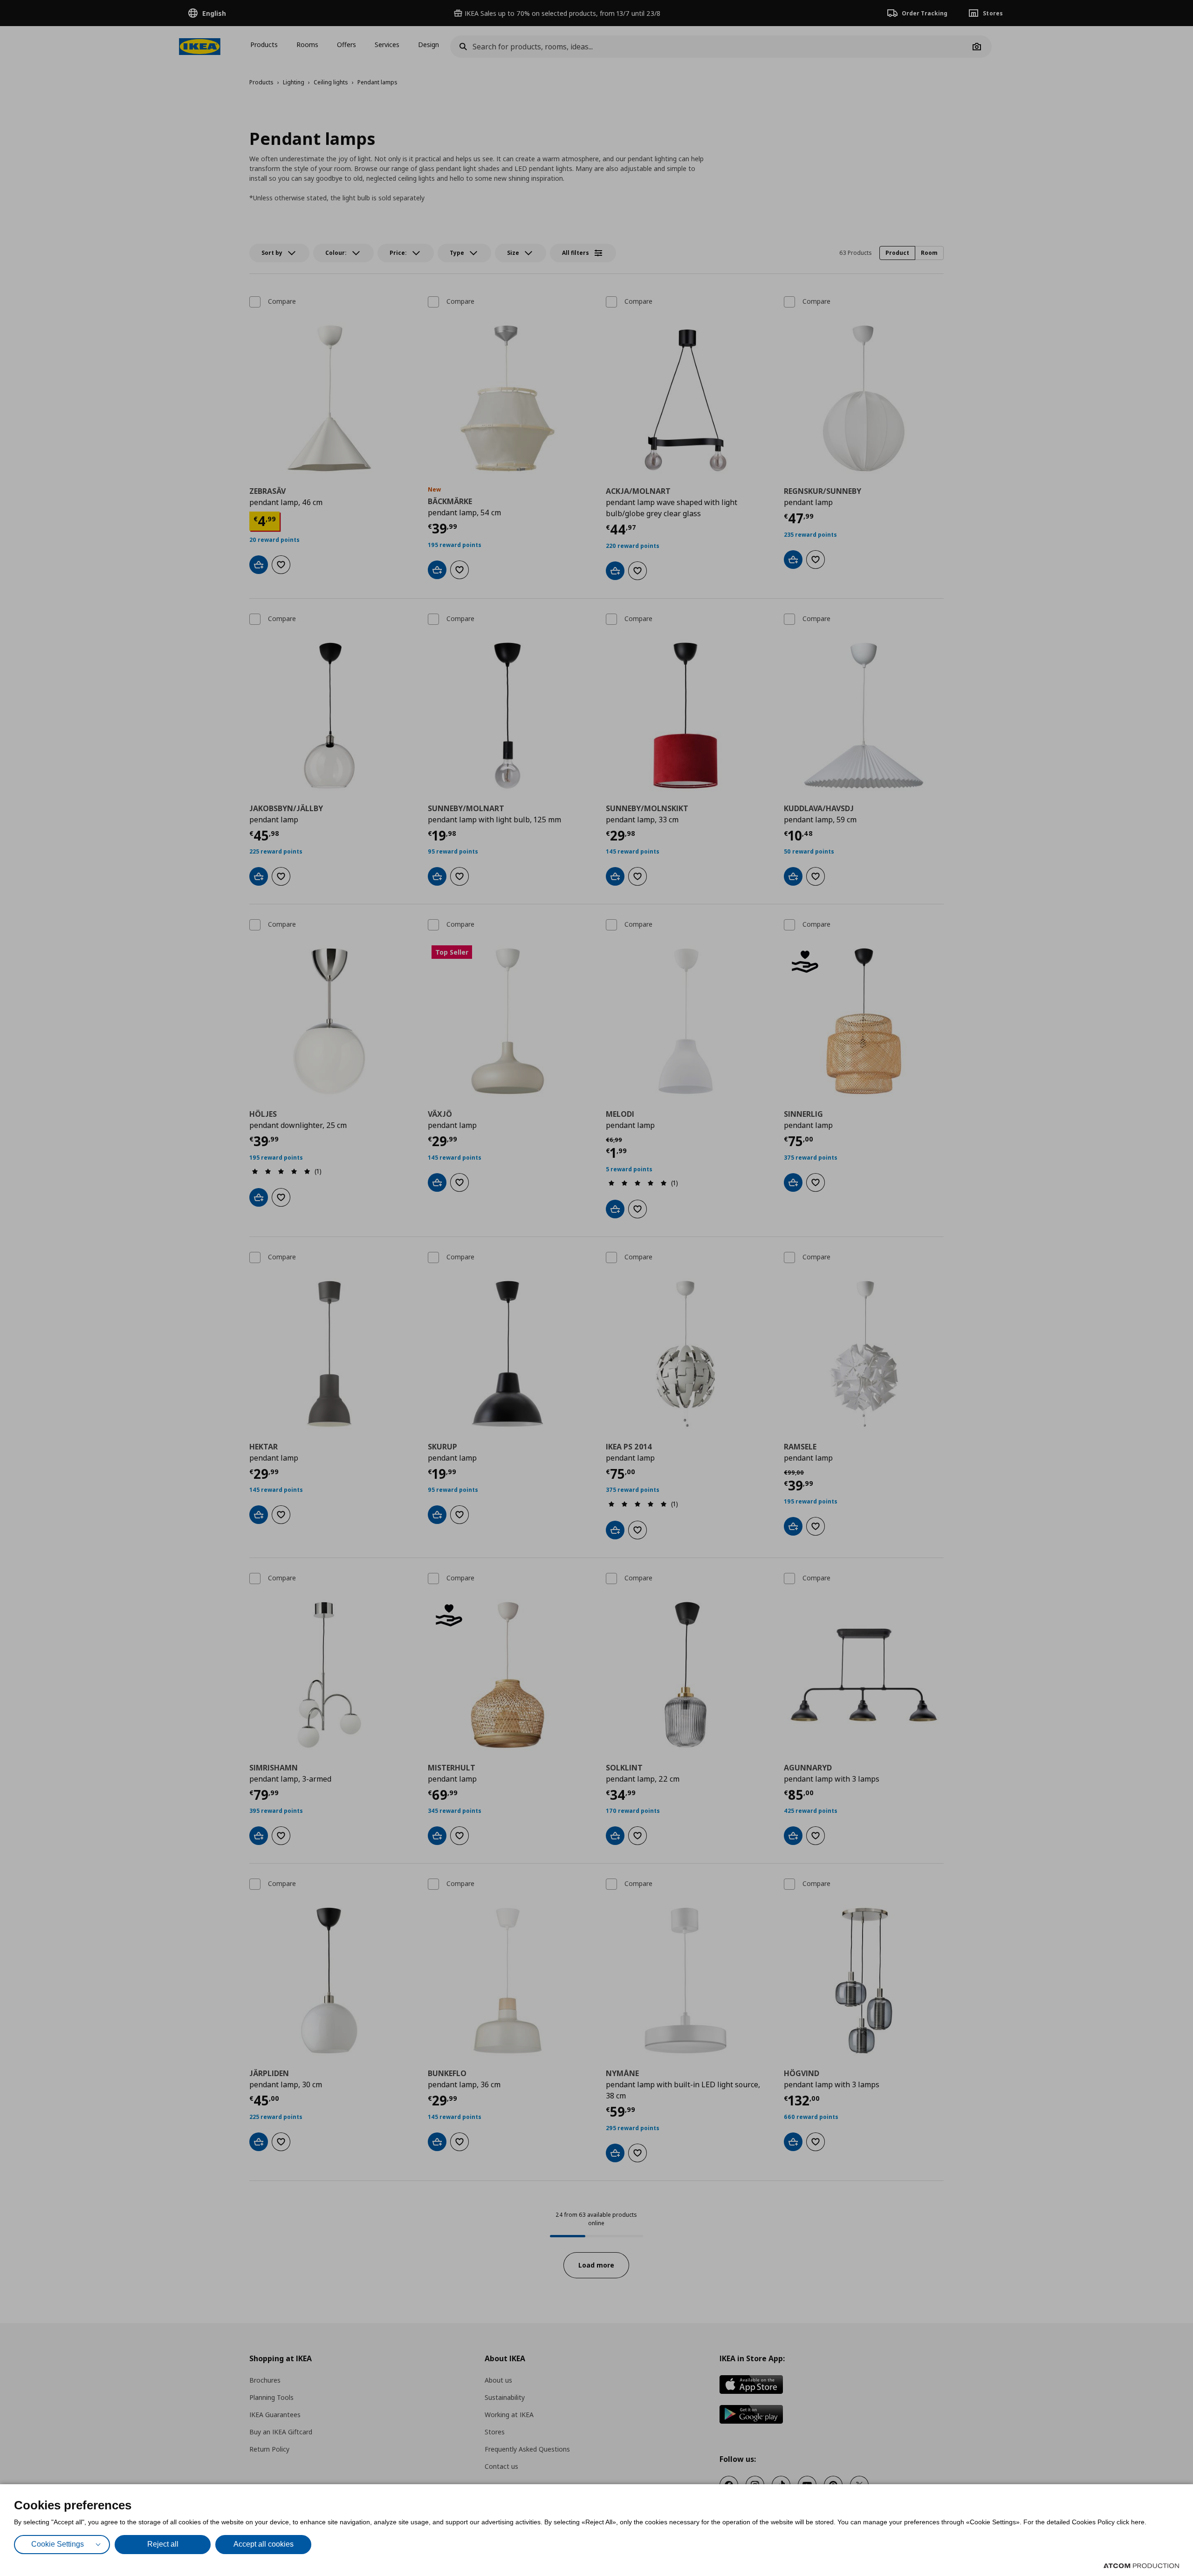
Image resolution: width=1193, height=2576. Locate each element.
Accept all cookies (264, 2544)
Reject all (163, 2544)
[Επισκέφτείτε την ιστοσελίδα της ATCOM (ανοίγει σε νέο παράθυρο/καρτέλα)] (1141, 2566)
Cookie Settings (58, 2544)
